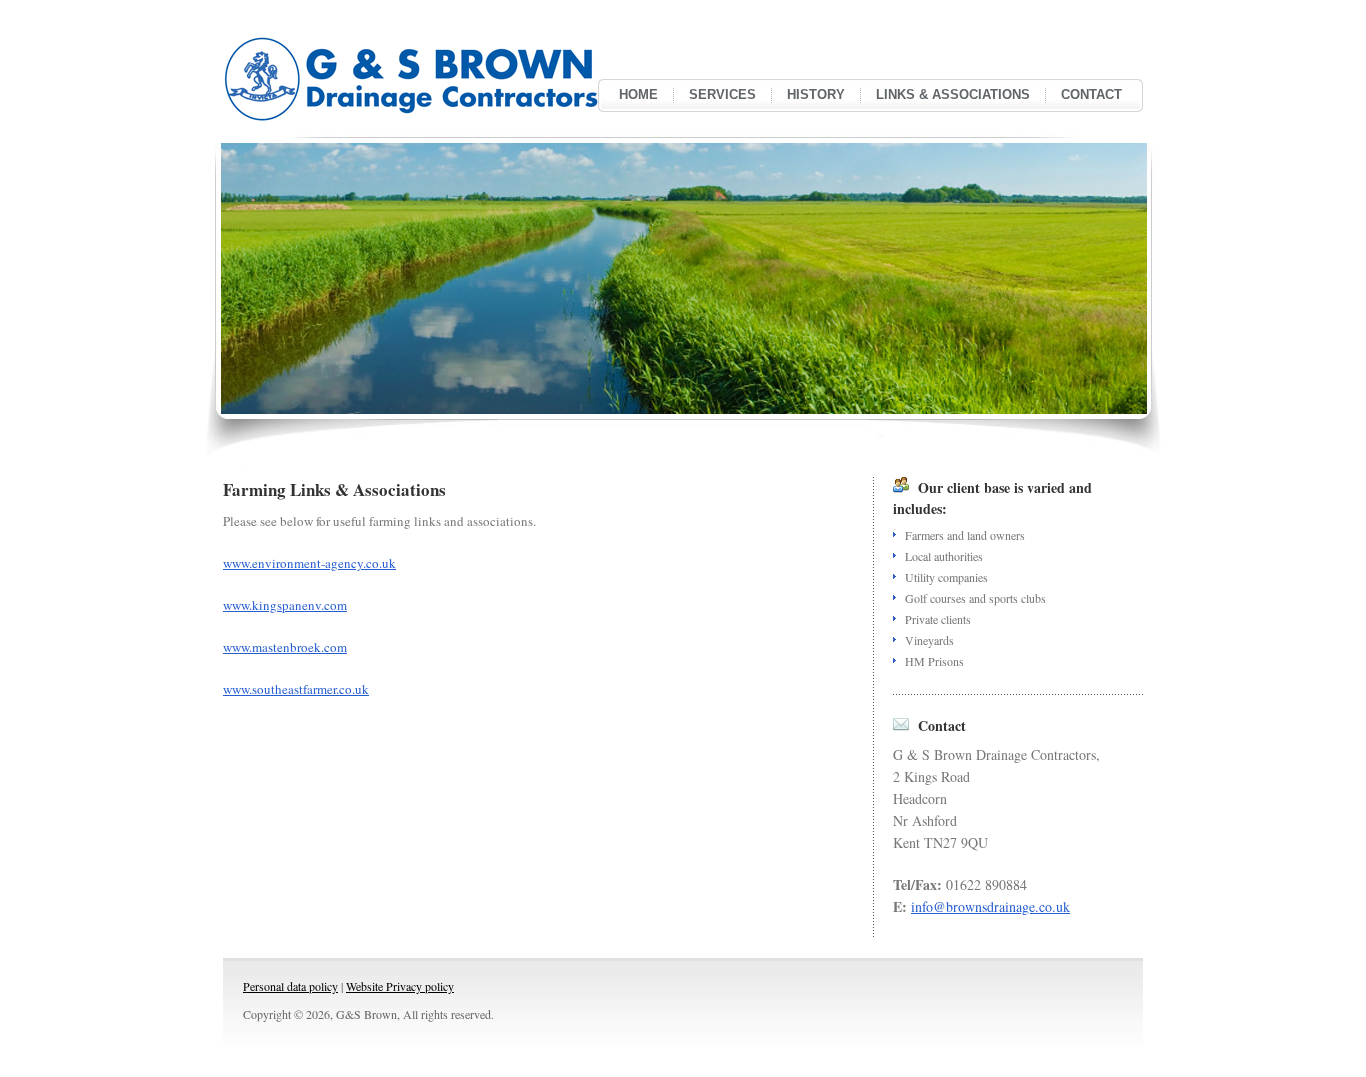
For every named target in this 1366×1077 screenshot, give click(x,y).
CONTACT (1091, 94)
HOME (638, 94)
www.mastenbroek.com (285, 647)
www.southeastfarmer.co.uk (296, 689)
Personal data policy (290, 986)
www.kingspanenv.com (285, 605)
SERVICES (722, 94)
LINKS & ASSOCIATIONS (953, 94)
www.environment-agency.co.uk (309, 563)
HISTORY (816, 94)
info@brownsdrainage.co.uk (990, 906)
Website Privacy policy (400, 986)
